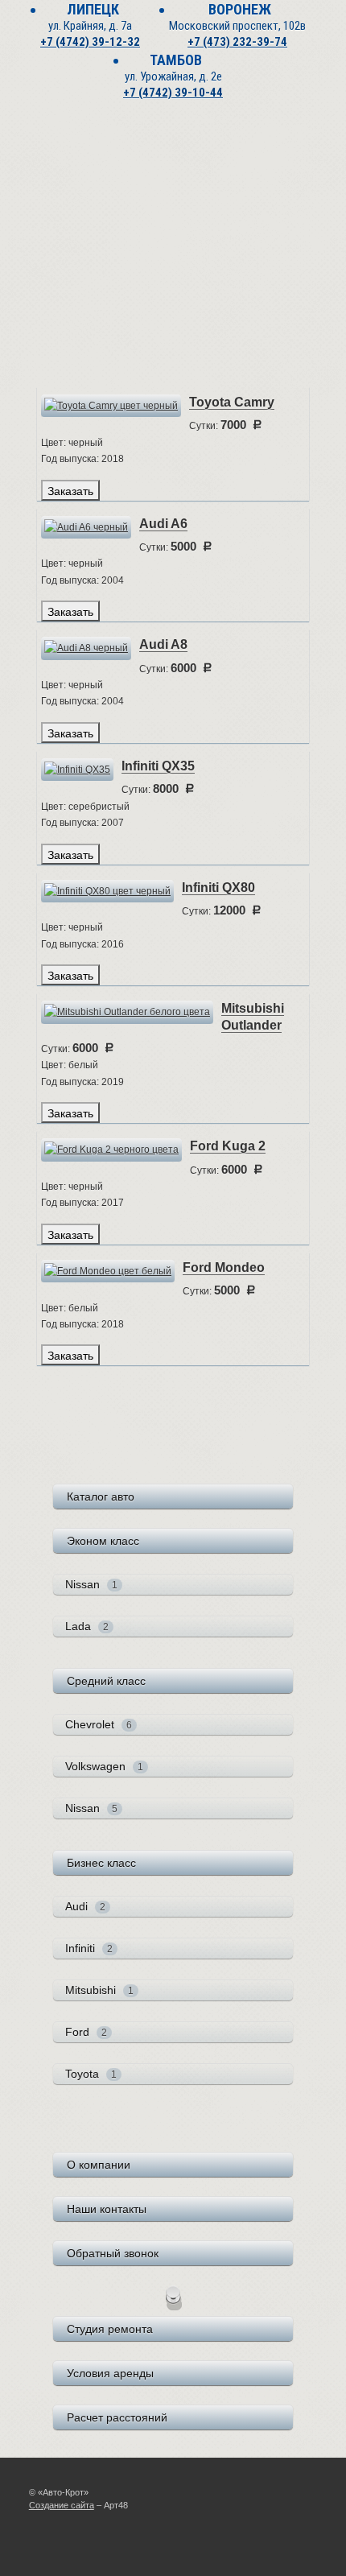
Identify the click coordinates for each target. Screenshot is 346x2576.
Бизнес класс (101, 1863)
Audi (85, 1906)
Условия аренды (110, 2373)
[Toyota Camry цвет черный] (111, 405)
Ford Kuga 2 (228, 1146)
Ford (86, 2032)
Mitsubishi (99, 1990)
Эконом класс (103, 1541)
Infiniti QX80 (218, 888)
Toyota (91, 2074)
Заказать (70, 490)
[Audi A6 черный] (86, 526)
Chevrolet (99, 1724)
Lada (87, 1626)
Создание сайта (62, 2505)
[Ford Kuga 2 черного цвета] (111, 1150)
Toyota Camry (232, 402)
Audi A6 (163, 524)
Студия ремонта (110, 2329)
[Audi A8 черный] (86, 648)
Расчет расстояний (117, 2417)
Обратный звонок (113, 2253)
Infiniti (89, 1948)
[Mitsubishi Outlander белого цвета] (127, 1012)
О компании (99, 2165)
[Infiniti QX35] (77, 769)
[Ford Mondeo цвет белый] (108, 1270)
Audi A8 (163, 644)
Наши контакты (107, 2209)
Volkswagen (104, 1766)
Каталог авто (101, 1496)
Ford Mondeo (224, 1267)
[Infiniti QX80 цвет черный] (107, 890)
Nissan (91, 1584)
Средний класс (106, 1681)
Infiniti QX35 (158, 766)
